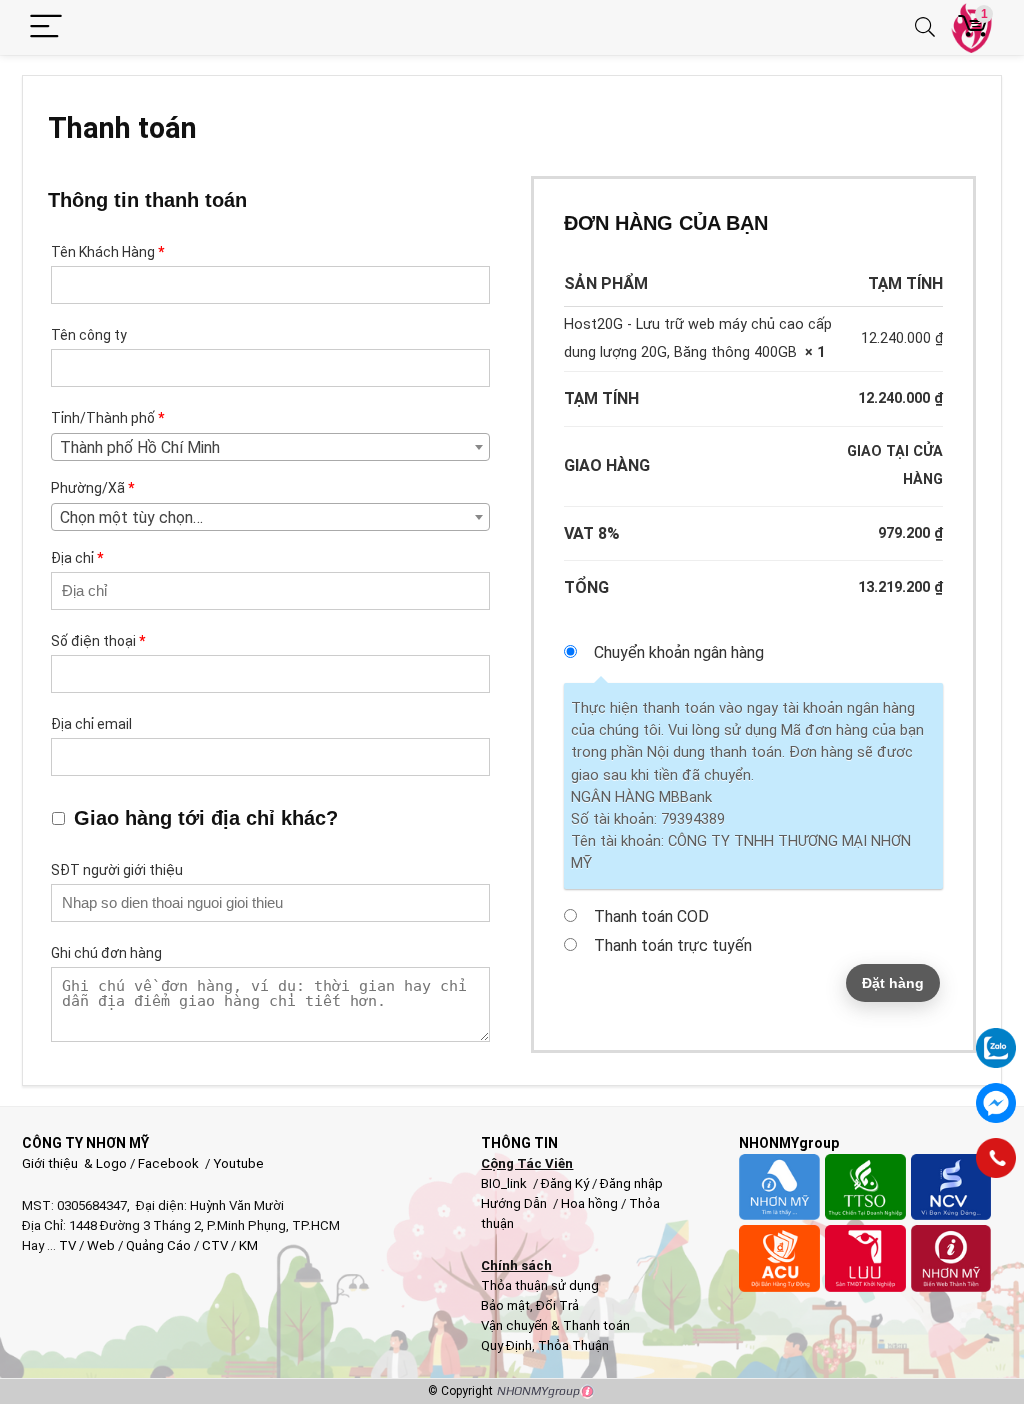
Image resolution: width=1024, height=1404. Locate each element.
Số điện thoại (98, 641)
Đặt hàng (893, 983)
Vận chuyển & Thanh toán (555, 1325)
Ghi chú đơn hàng (108, 953)
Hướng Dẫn (515, 1203)
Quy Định (506, 1345)
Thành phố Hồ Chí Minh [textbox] (140, 447)
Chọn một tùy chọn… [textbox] (131, 517)
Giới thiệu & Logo (74, 1163)
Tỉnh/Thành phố (107, 418)
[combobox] (270, 517)
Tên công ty (90, 335)
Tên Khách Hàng (107, 252)
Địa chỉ (77, 558)
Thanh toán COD (651, 916)
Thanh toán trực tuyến (673, 945)
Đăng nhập (631, 1183)
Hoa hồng (589, 1203)
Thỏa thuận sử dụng (540, 1285)
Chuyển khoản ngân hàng (679, 652)
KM (248, 1245)
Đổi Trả (557, 1305)
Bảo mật (505, 1305)
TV (66, 1245)
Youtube (238, 1163)
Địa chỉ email (93, 724)
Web (101, 1245)
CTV (215, 1245)
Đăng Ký (566, 1183)
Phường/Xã (92, 488)
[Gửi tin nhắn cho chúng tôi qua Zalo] (996, 1037)
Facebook (168, 1163)
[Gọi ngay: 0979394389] (996, 1158)
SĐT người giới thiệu (118, 870)
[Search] (925, 27)
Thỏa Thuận (572, 1345)
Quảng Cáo (158, 1245)
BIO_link (505, 1183)
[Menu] (46, 27)
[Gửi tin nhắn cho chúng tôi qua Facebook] (996, 1103)
